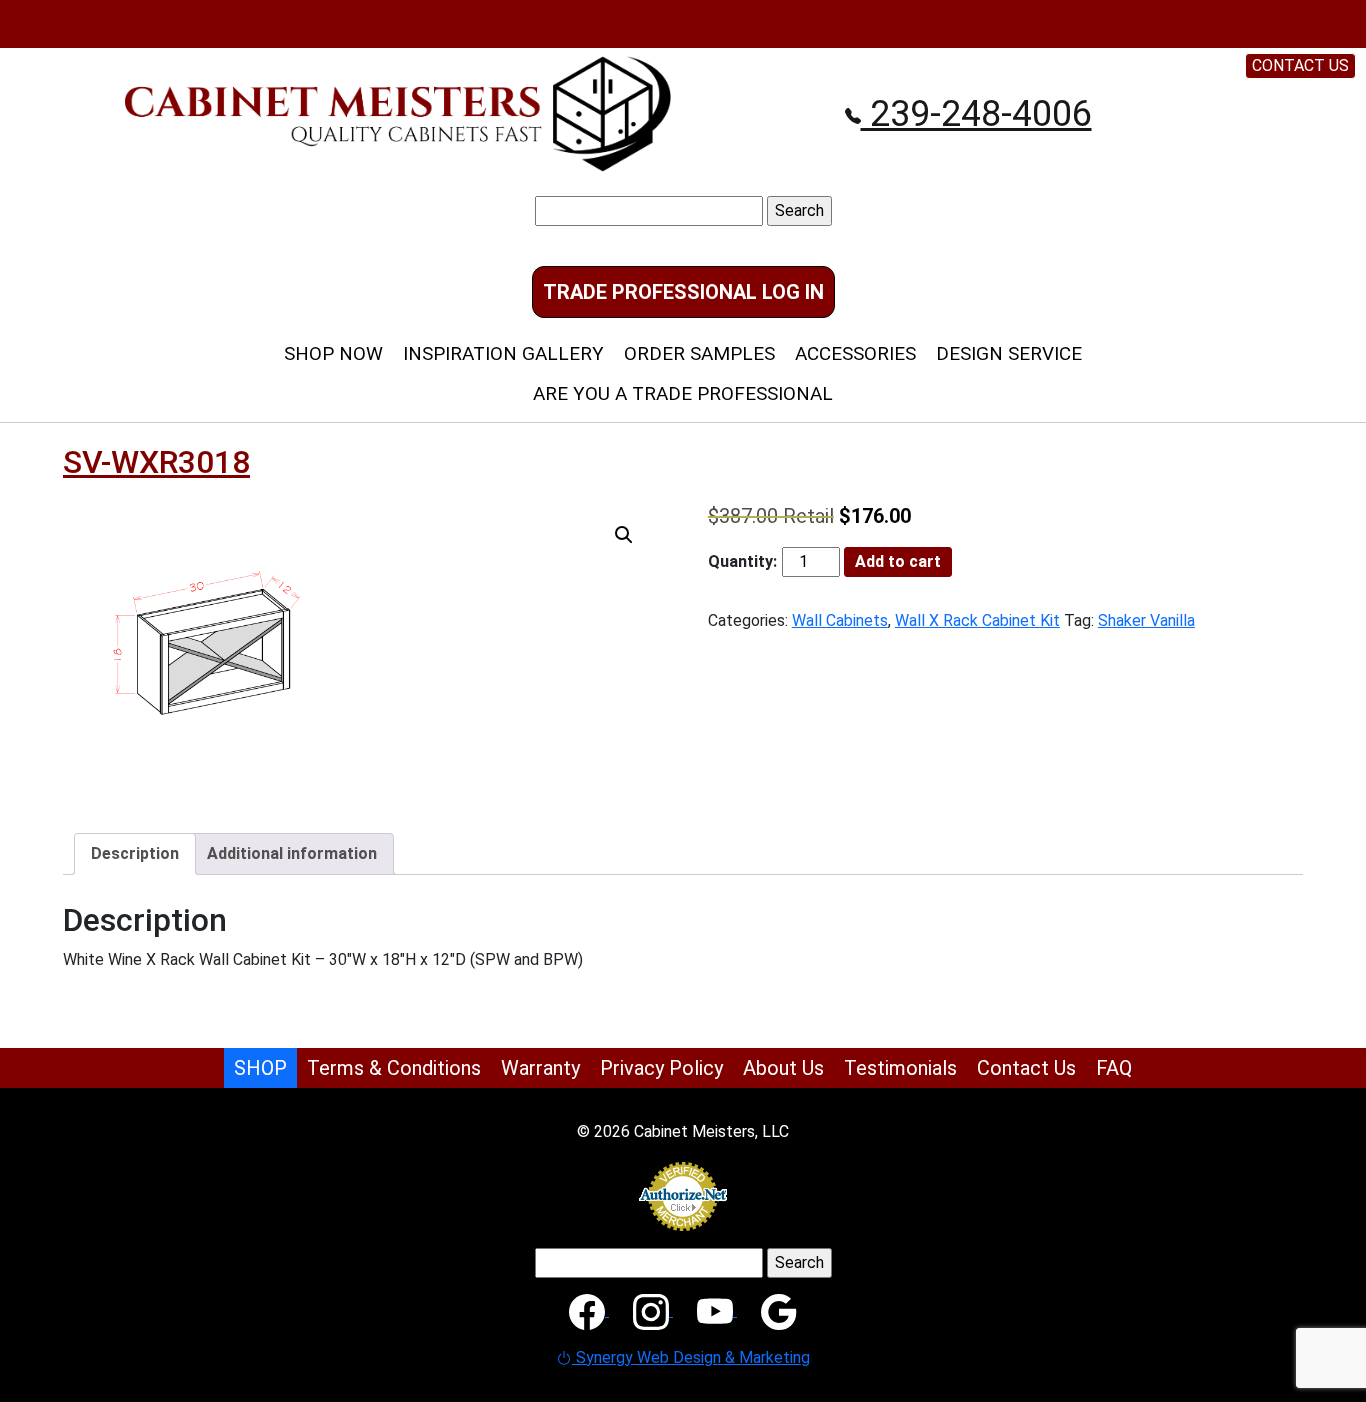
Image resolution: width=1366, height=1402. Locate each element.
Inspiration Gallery (503, 353)
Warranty (540, 1068)
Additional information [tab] (292, 853)
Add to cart (898, 561)
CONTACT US (1300, 65)
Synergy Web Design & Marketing (691, 1357)
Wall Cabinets (840, 620)
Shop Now (333, 353)
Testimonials (900, 1068)
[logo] (398, 112)
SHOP (260, 1068)
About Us (783, 1068)
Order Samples (699, 353)
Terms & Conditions (394, 1068)
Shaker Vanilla (1146, 620)
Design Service (1009, 353)
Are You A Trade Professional (683, 393)
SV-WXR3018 (156, 462)
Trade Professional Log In (683, 292)
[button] (624, 535)
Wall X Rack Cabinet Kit (977, 620)
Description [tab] (135, 853)
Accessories (855, 353)
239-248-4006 (976, 114)
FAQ (1114, 1068)
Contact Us (1026, 1068)
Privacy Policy (661, 1068)
